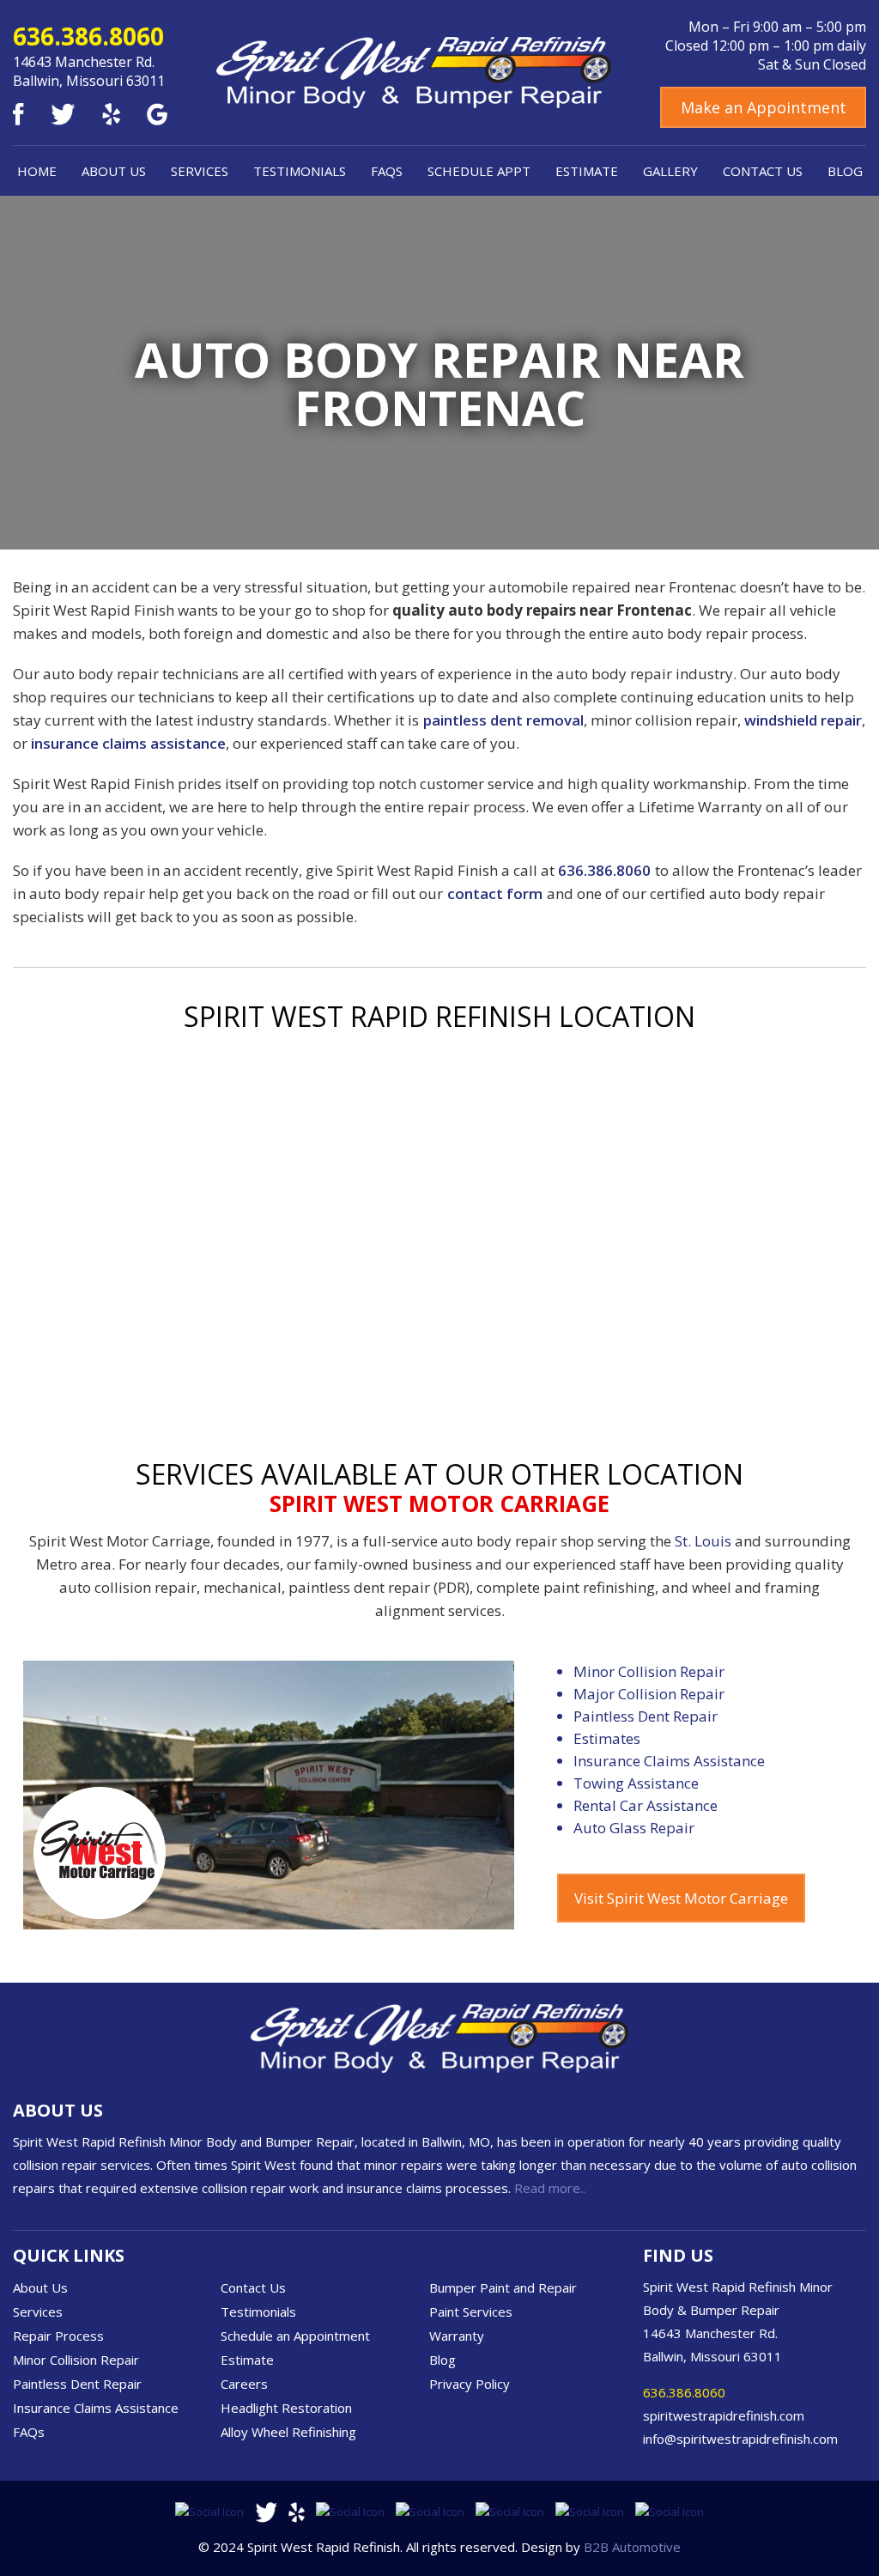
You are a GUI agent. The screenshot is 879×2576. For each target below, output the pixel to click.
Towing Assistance (636, 1783)
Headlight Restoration (286, 2408)
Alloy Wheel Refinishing (288, 2432)
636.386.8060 (88, 36)
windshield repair (803, 720)
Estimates (607, 1738)
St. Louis (703, 1541)
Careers (244, 2384)
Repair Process (58, 2336)
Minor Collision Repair (649, 1671)
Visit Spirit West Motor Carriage (681, 1898)
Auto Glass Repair (634, 1828)
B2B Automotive (632, 2547)
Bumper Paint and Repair (503, 2287)
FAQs (387, 171)
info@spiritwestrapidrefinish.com (740, 2439)
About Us (114, 171)
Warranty (457, 2336)
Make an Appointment (764, 107)
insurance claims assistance (128, 743)
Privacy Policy (470, 2384)
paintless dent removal (503, 720)
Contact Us (763, 171)
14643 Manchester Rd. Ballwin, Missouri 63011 (89, 71)
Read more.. (550, 2188)
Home (37, 171)
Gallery (670, 171)
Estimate (587, 171)
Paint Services (471, 2312)
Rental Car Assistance (646, 1805)
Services (200, 171)
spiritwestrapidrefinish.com (724, 2415)
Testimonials (300, 171)
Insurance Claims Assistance (669, 1761)
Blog (845, 171)
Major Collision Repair (649, 1694)
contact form (495, 893)
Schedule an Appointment (295, 2336)
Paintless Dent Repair (646, 1716)
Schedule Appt (479, 171)
